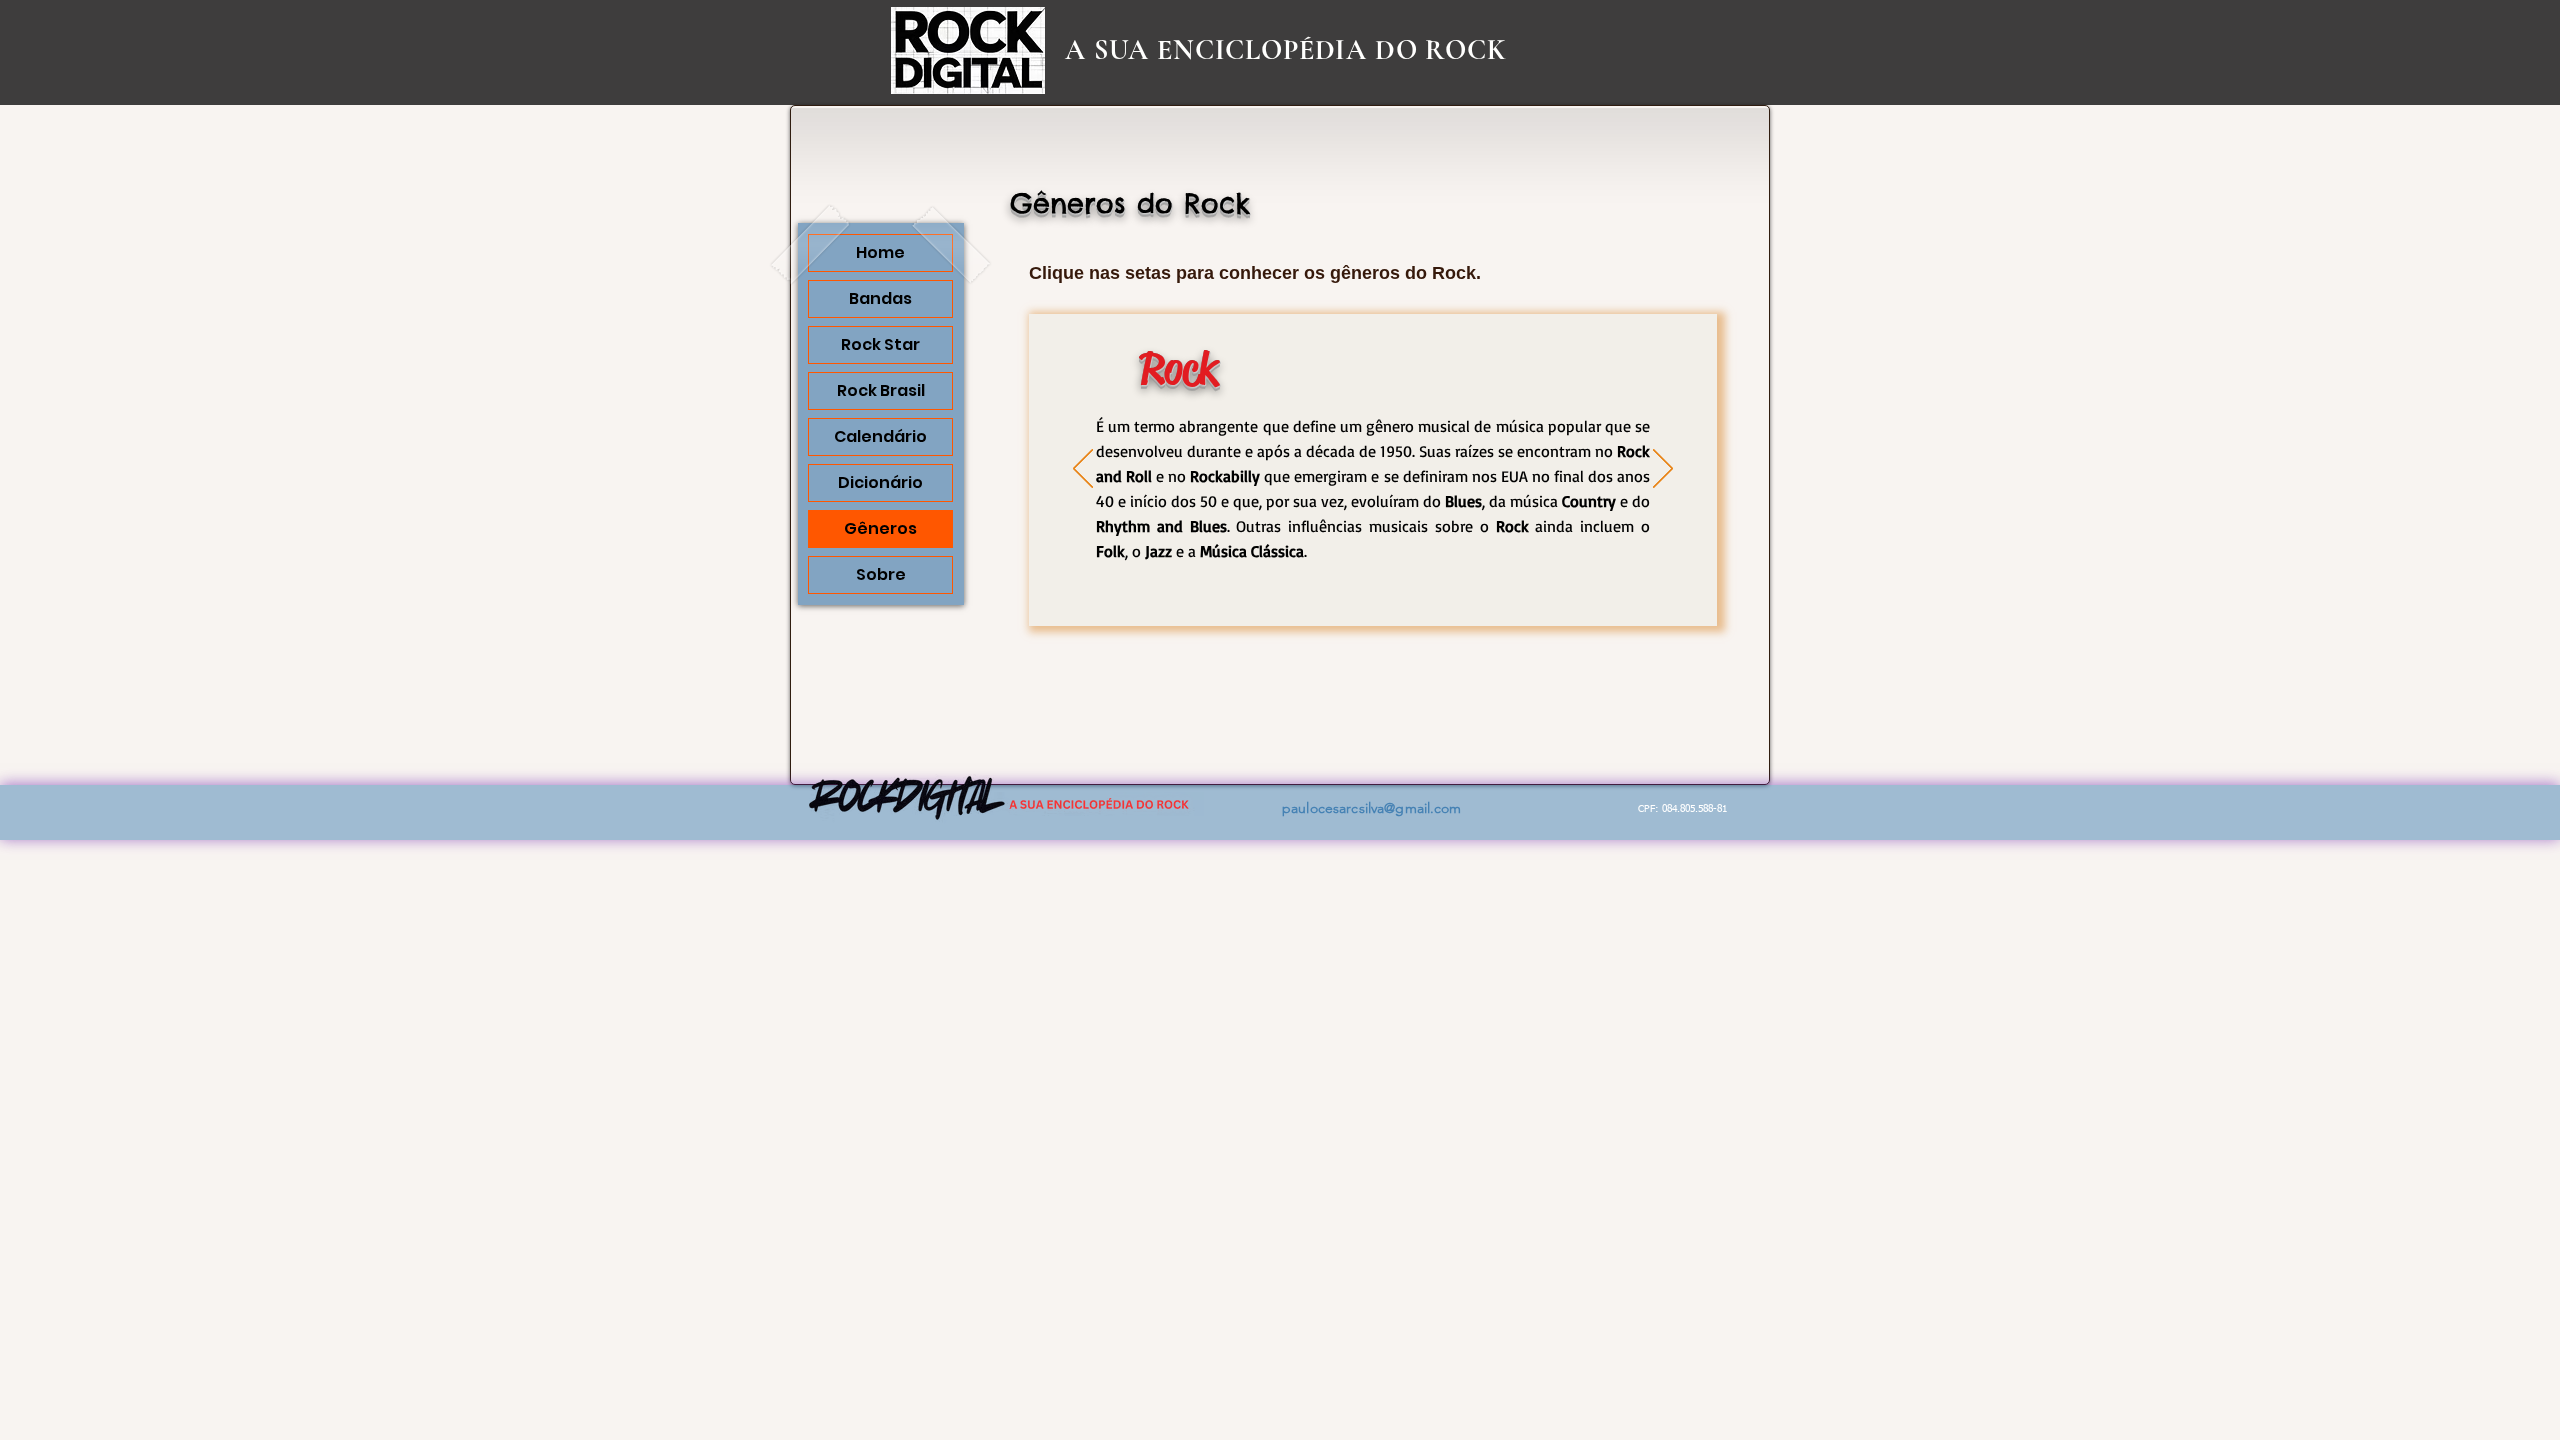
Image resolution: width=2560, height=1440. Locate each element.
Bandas (880, 298)
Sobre (881, 574)
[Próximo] (1663, 470)
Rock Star (880, 344)
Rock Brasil (881, 390)
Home (880, 252)
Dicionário (880, 482)
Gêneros (880, 528)
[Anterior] (1083, 470)
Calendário (880, 436)
